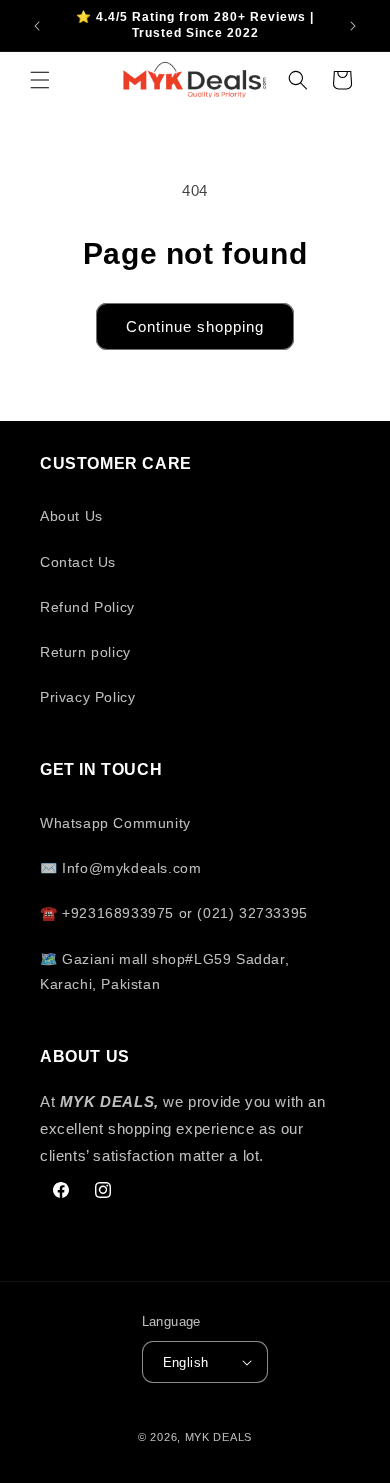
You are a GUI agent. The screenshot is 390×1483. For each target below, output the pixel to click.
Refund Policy (87, 607)
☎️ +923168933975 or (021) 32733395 (174, 913)
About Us (71, 516)
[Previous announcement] (37, 26)
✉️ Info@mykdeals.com (120, 868)
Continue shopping (195, 326)
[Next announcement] (353, 26)
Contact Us (78, 562)
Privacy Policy (87, 697)
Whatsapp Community (115, 823)
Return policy (85, 652)
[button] (40, 80)
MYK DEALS (218, 1437)
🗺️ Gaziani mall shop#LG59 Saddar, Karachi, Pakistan (164, 971)
